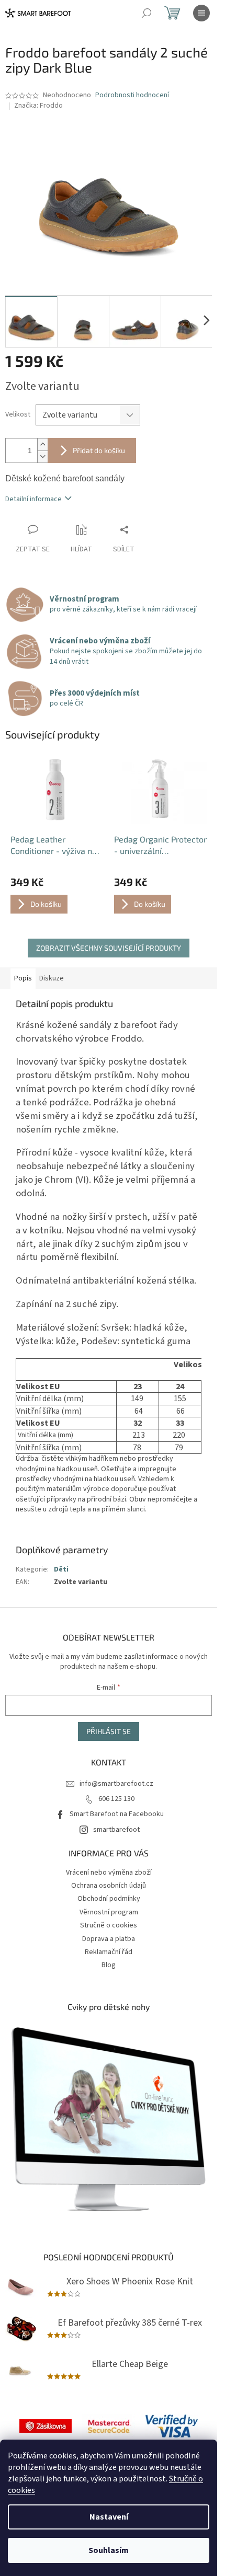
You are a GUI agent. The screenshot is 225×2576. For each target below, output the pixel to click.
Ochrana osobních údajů (109, 1886)
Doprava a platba (109, 1939)
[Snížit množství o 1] (42, 457)
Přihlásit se (109, 1731)
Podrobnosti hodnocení (132, 95)
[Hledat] (147, 13)
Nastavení (109, 2517)
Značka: (38, 106)
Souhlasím (109, 2550)
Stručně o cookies (109, 1925)
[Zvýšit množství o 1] (42, 444)
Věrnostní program (109, 1912)
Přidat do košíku (99, 450)
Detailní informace (33, 499)
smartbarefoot (116, 1830)
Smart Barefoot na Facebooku (117, 1814)
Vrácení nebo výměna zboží (109, 1873)
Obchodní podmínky (109, 1899)
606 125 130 (116, 1799)
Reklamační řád (109, 1952)
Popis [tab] (23, 978)
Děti (61, 1569)
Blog (109, 1965)
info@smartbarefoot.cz (116, 1784)
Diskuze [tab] (52, 978)
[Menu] (201, 13)
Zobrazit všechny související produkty (109, 948)
